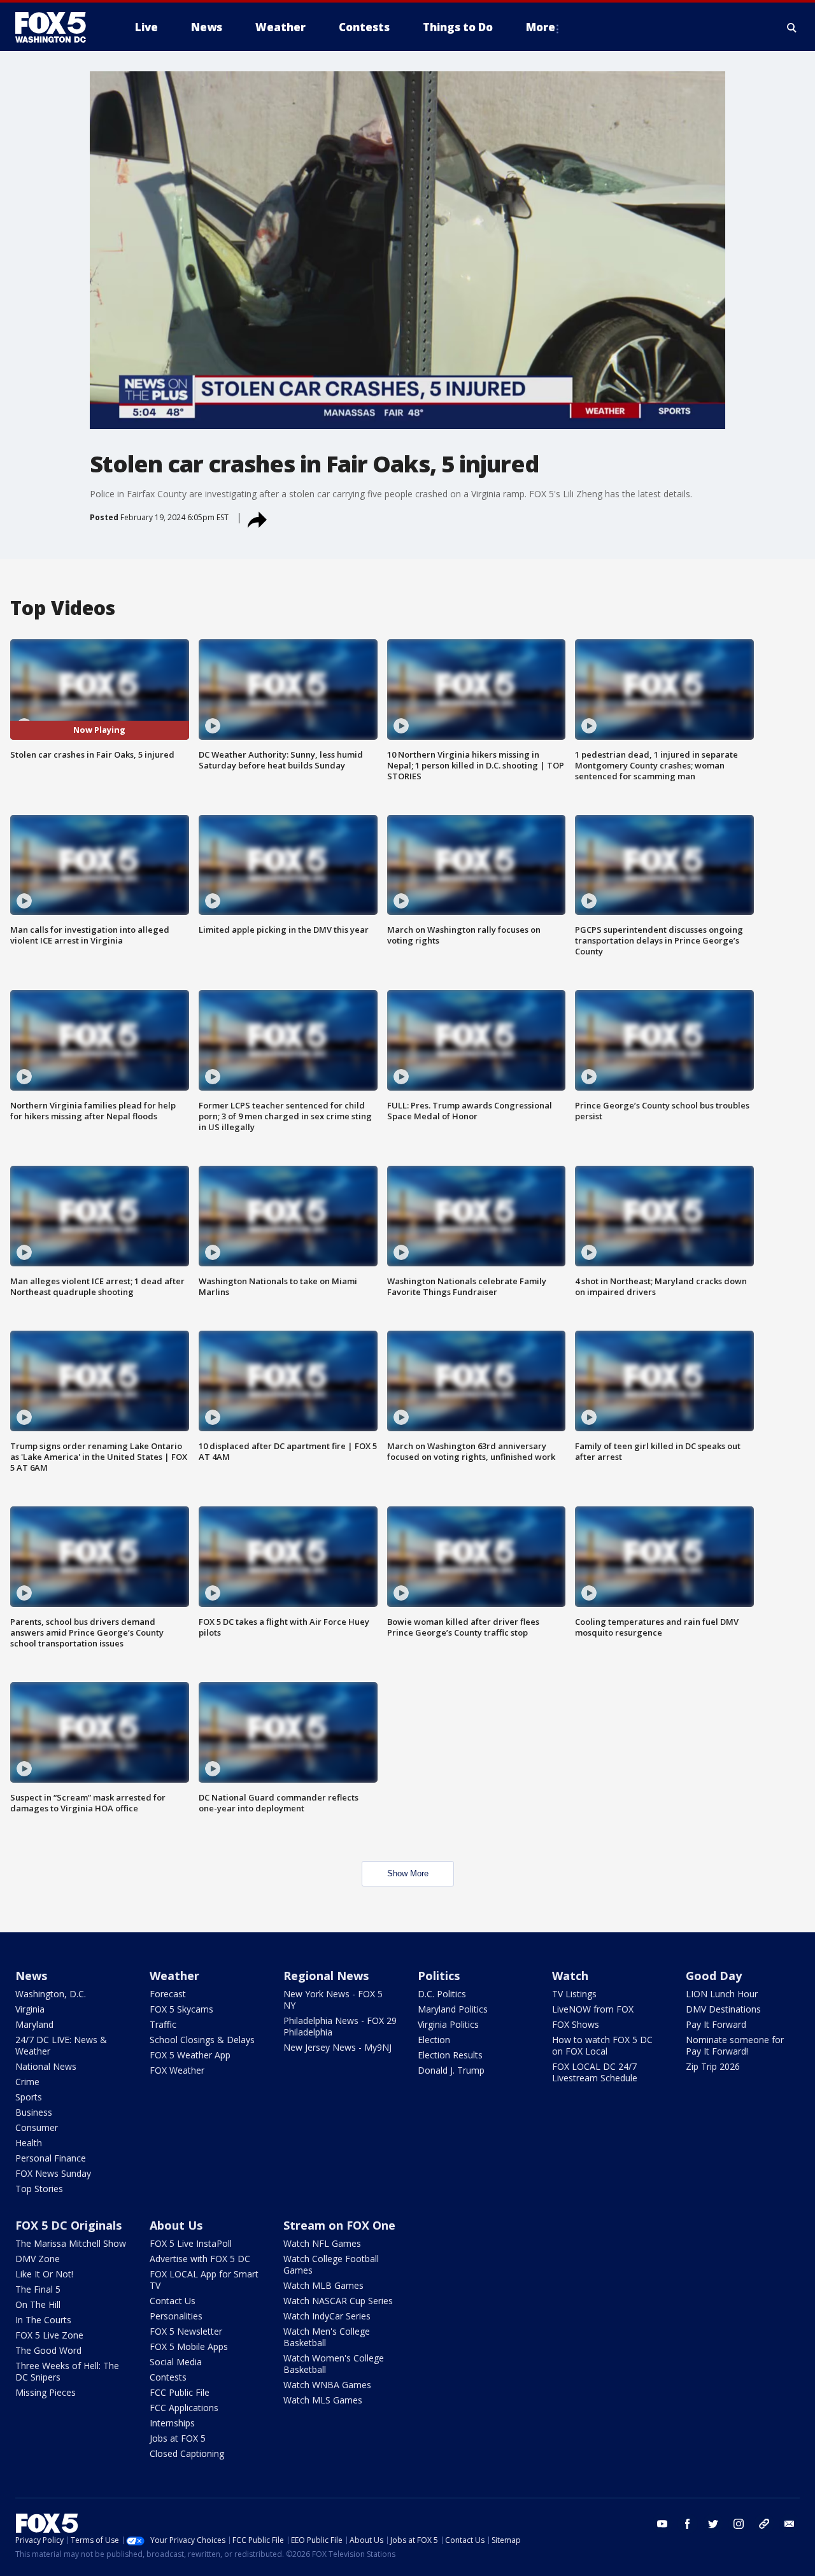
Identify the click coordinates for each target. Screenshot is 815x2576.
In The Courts (43, 2320)
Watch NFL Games (322, 2243)
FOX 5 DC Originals (68, 2225)
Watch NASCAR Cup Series (338, 2301)
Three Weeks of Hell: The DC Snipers (67, 2371)
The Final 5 (38, 2289)
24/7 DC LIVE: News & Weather (61, 2045)
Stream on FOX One (339, 2225)
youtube (662, 2524)
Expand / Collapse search (792, 27)
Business (34, 2112)
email (790, 2524)
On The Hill (38, 2304)
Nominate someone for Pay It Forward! (735, 2045)
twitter (713, 2524)
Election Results (450, 2055)
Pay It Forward (716, 2024)
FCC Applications (184, 2408)
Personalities (176, 2316)
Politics (439, 1976)
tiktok (764, 2524)
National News (46, 2066)
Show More (408, 1873)
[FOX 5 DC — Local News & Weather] (57, 27)
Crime (27, 2082)
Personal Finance (51, 2158)
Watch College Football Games (331, 2264)
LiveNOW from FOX (593, 2009)
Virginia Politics (448, 2024)
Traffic (163, 2024)
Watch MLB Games (323, 2285)
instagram (739, 2524)
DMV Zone (38, 2259)
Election (434, 2040)
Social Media (176, 2362)
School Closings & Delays (202, 2040)
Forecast (168, 1994)
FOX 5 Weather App (190, 2055)
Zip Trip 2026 (713, 2066)
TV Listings (574, 1994)
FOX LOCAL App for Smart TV (204, 2280)
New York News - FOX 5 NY (333, 1999)
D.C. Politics (442, 1994)
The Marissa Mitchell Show (71, 2243)
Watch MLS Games (323, 2400)
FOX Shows (576, 2024)
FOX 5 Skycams (181, 2009)
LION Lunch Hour (722, 1994)
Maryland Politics (453, 2009)
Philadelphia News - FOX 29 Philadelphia (340, 2026)
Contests (168, 2377)
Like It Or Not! (44, 2274)
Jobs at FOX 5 (178, 2438)
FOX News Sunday (53, 2173)
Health (29, 2143)
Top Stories (39, 2189)
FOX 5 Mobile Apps (189, 2346)
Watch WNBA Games (327, 2385)
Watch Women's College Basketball (334, 2364)
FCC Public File (180, 2392)
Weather (174, 1976)
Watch (570, 1976)
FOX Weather (177, 2070)
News (31, 1976)
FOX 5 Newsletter (186, 2331)
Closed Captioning (187, 2453)
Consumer (37, 2127)
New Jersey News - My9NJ (337, 2047)
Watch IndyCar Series (327, 2316)
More (541, 27)
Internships (172, 2423)
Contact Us (173, 2301)
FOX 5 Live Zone (49, 2335)
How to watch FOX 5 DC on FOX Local (602, 2045)
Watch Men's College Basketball (327, 2337)
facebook (688, 2524)
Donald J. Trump (451, 2070)
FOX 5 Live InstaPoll (191, 2243)
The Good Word (48, 2350)
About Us (176, 2225)
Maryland (34, 2024)
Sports (29, 2097)
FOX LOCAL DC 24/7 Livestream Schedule (595, 2072)
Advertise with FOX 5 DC (200, 2259)
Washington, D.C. (51, 1994)
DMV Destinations (723, 2009)
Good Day (714, 1976)
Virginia (30, 2009)
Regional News (326, 1976)
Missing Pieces (46, 2392)
